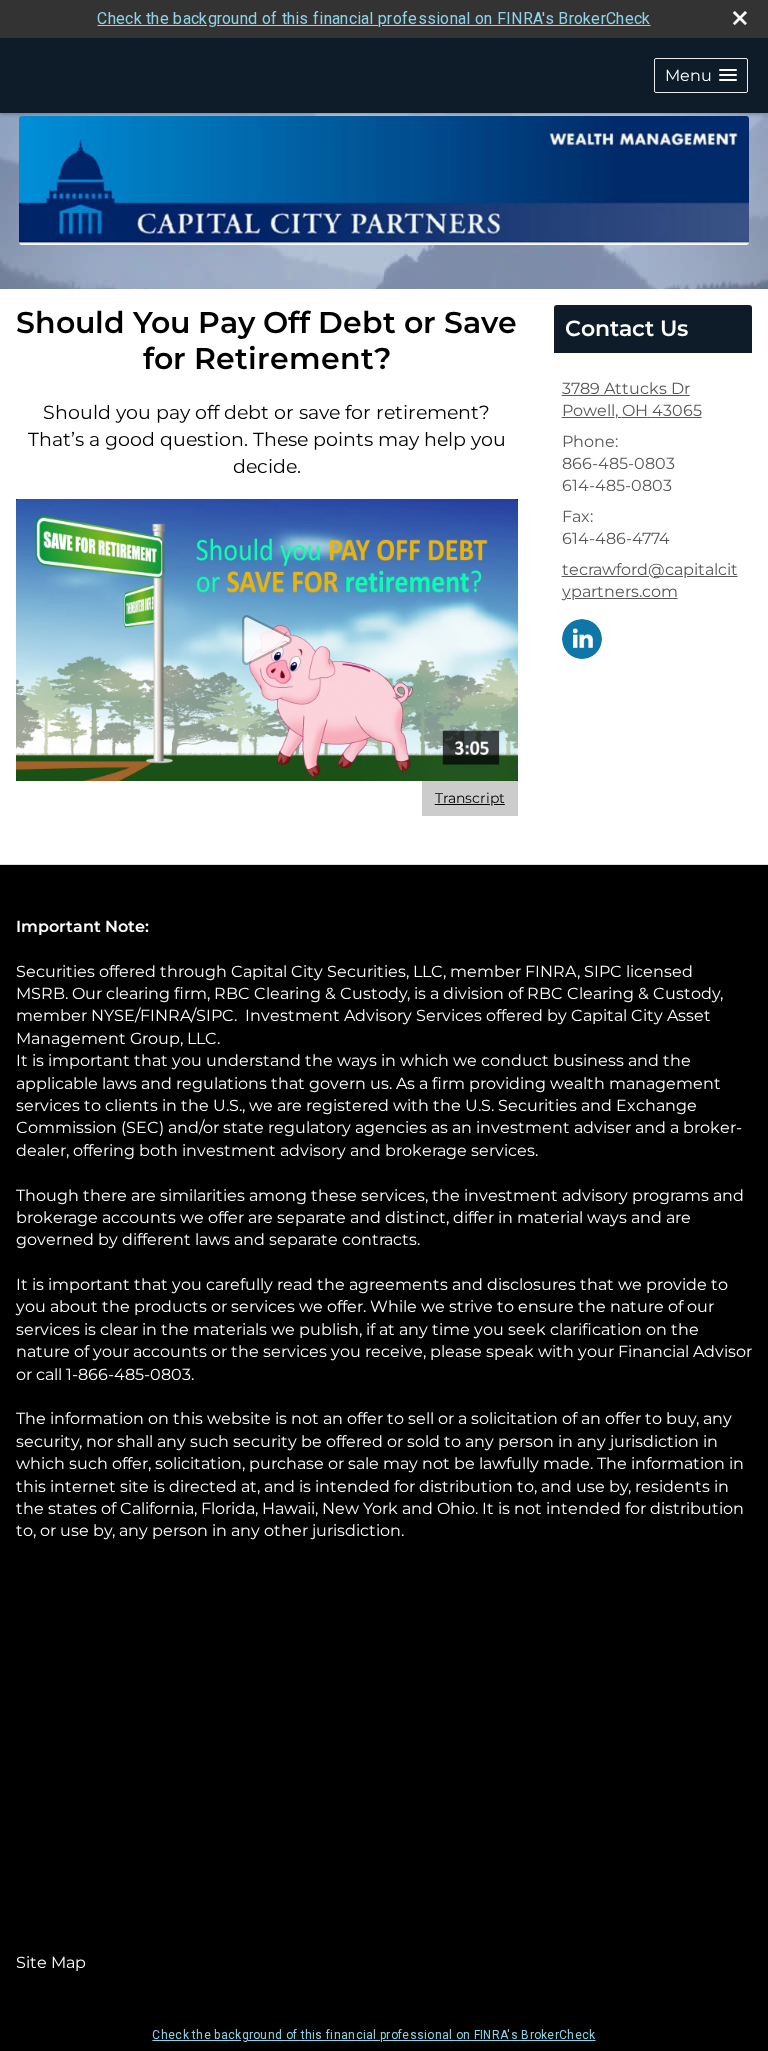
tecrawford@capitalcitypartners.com (650, 580)
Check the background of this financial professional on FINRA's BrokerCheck (373, 18)
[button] (701, 75)
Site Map (51, 1962)
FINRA (551, 971)
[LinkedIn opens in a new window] (582, 637)
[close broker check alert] (740, 18)
